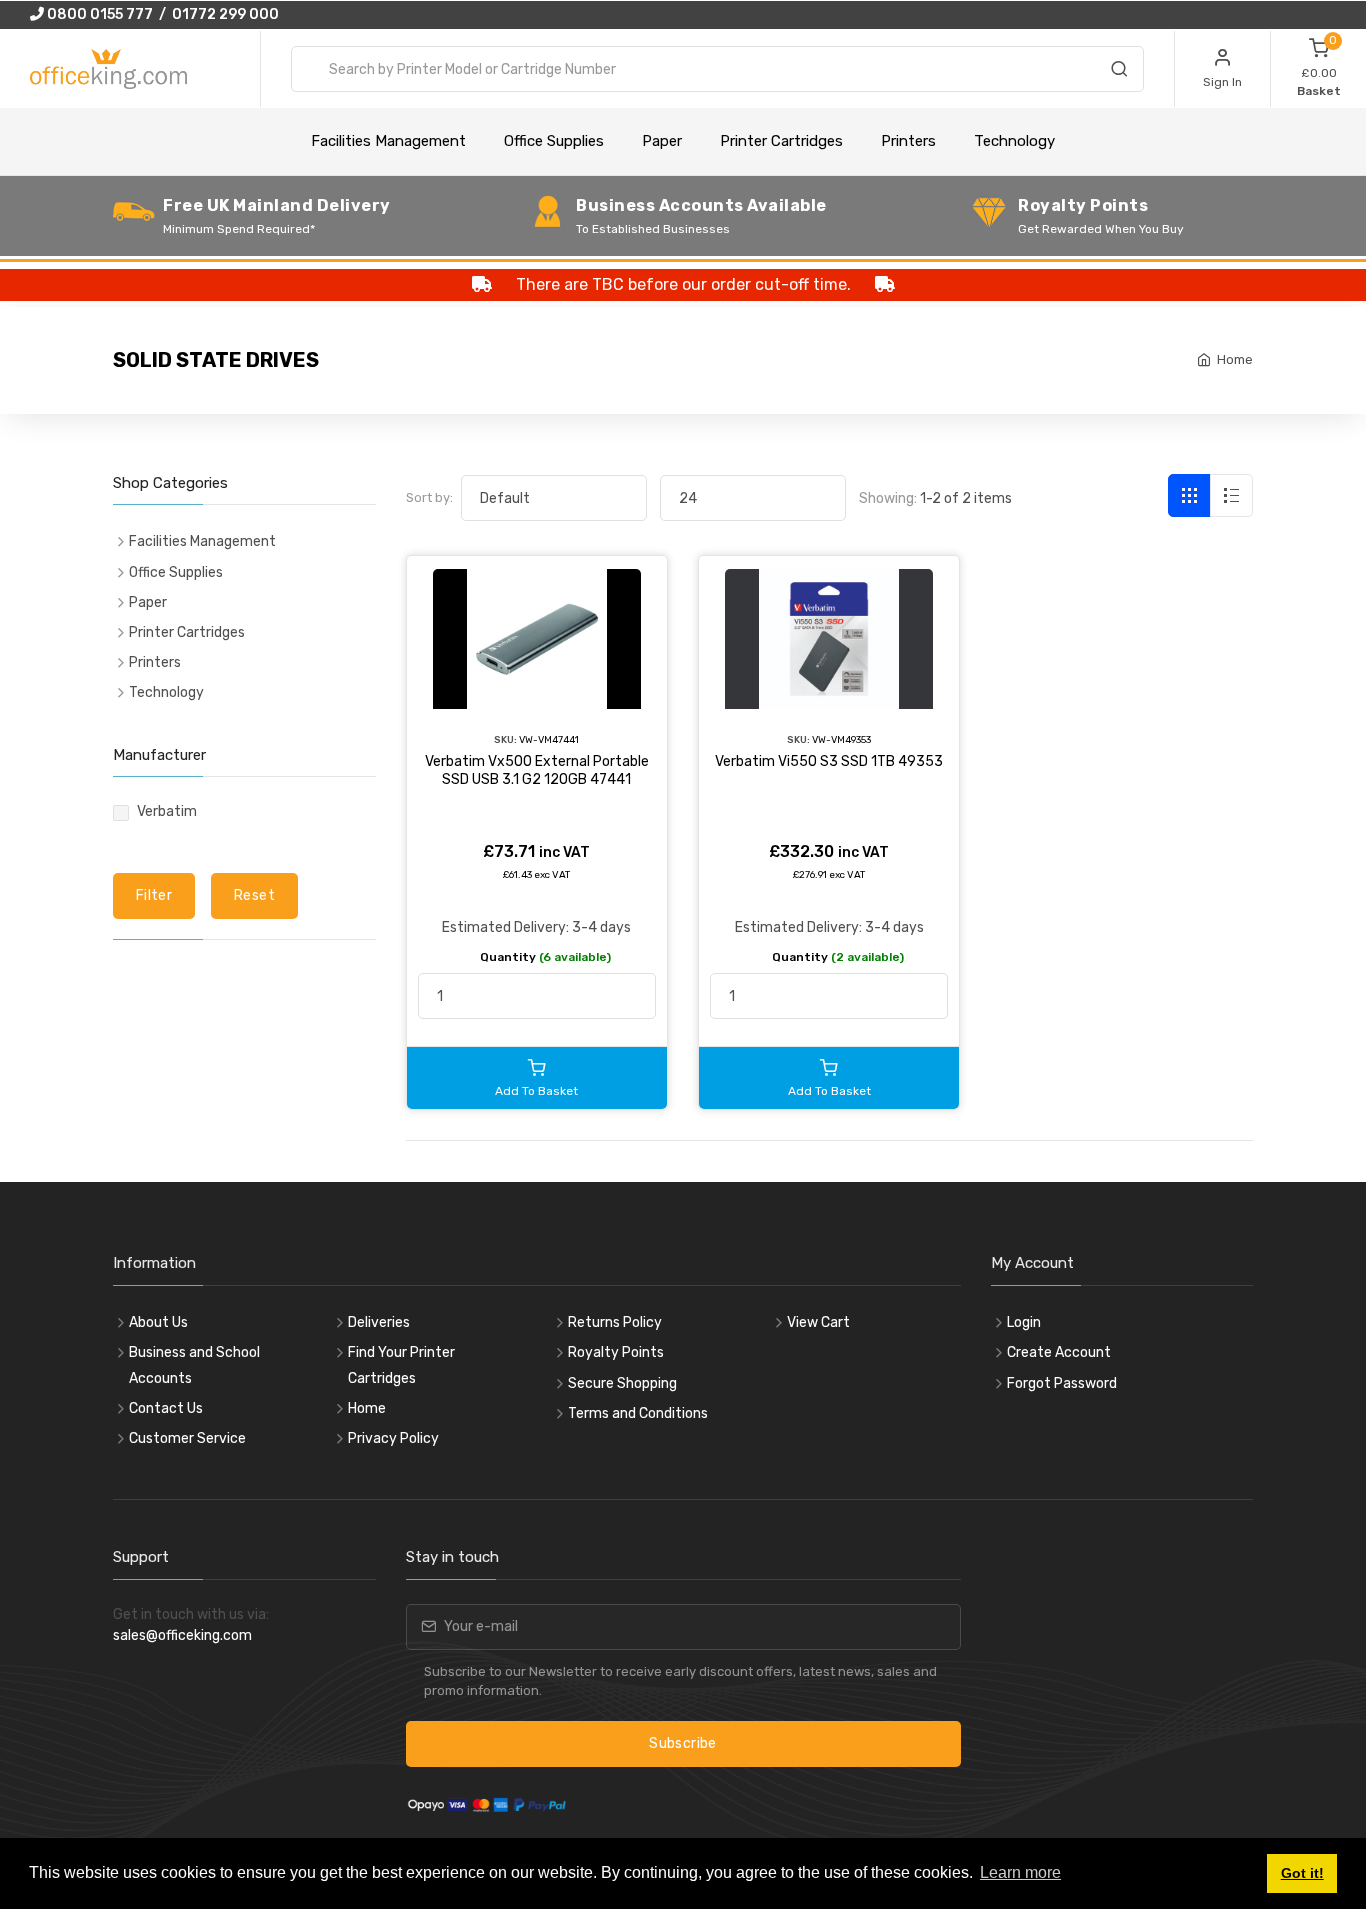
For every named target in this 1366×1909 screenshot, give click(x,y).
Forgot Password (1062, 1383)
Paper (662, 141)
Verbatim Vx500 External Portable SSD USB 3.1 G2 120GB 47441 (537, 770)
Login (1024, 1322)
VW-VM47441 (549, 739)
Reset (254, 895)
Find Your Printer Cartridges (401, 1365)
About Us (158, 1322)
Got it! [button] (1302, 1873)
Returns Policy (615, 1322)
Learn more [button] (1020, 1872)
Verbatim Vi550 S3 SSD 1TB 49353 (829, 761)
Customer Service (187, 1438)
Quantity (545, 957)
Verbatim (167, 811)
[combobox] (717, 69)
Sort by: (429, 497)
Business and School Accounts (194, 1365)
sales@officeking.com (182, 1635)
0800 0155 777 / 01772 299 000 (161, 14)
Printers (908, 141)
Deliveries (379, 1322)
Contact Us (166, 1408)
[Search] (1119, 72)
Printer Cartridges (781, 141)
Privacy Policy (393, 1438)
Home (1235, 359)
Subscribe (682, 1743)
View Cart (818, 1322)
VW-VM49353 (841, 739)
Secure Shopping (622, 1383)
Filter (154, 895)
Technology (1014, 141)
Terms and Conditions (638, 1413)
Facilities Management (388, 141)
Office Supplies (554, 141)
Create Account (1059, 1352)
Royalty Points (616, 1352)
